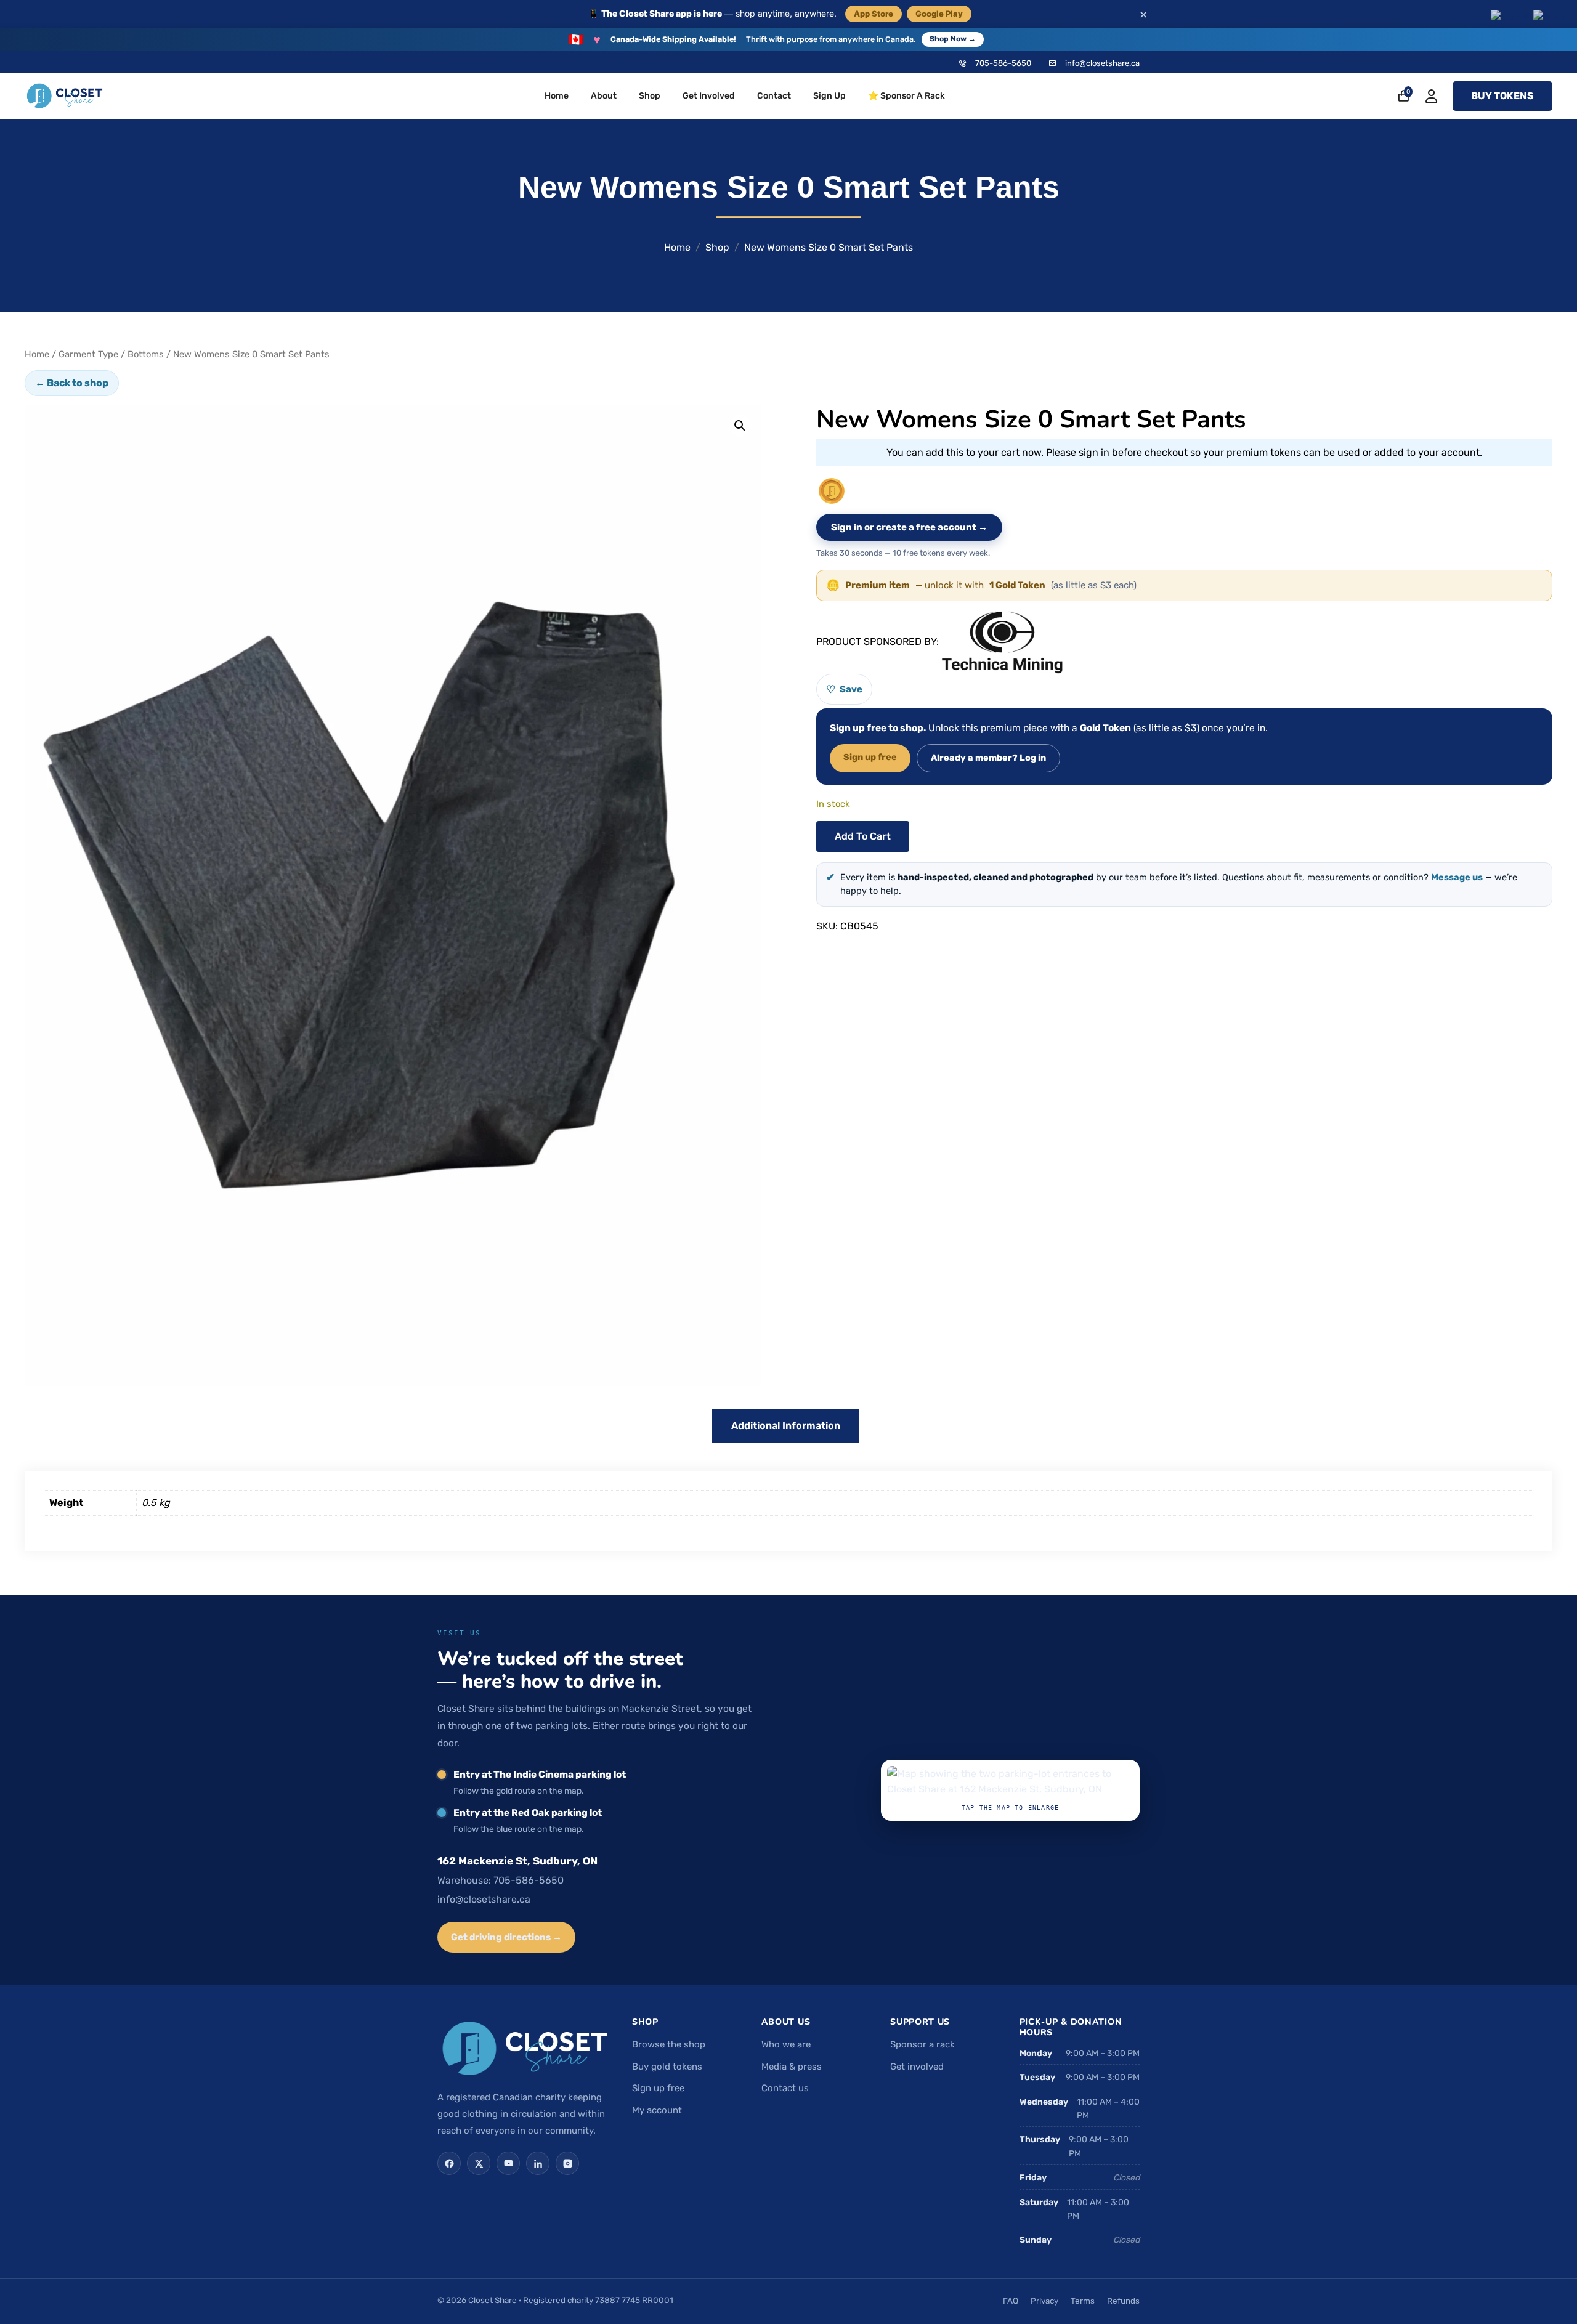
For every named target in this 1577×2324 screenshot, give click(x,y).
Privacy (1044, 2301)
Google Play (939, 14)
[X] (479, 2163)
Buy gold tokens (667, 2067)
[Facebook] (449, 2163)
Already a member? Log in (988, 758)
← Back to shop (72, 383)
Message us (1457, 877)
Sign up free (870, 757)
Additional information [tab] (786, 1426)
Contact (774, 96)
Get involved (917, 2067)
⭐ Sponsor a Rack (906, 96)
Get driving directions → (506, 1937)
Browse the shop (669, 2044)
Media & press (792, 2067)
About (604, 96)
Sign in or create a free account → (909, 527)
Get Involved (709, 96)
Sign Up (829, 96)
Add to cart (863, 836)
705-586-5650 (1003, 63)
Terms (1083, 2301)
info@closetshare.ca (1102, 63)
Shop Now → (953, 39)
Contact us (785, 2088)
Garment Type (88, 354)
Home (557, 96)
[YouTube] (508, 2163)
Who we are (786, 2044)
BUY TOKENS (1502, 96)
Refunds (1123, 2301)
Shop (650, 96)
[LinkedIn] (538, 2163)
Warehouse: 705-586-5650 (501, 1880)
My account (657, 2110)
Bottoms (146, 354)
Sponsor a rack (922, 2044)
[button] (740, 426)
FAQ (1011, 2301)
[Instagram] (567, 2163)
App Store (874, 14)
